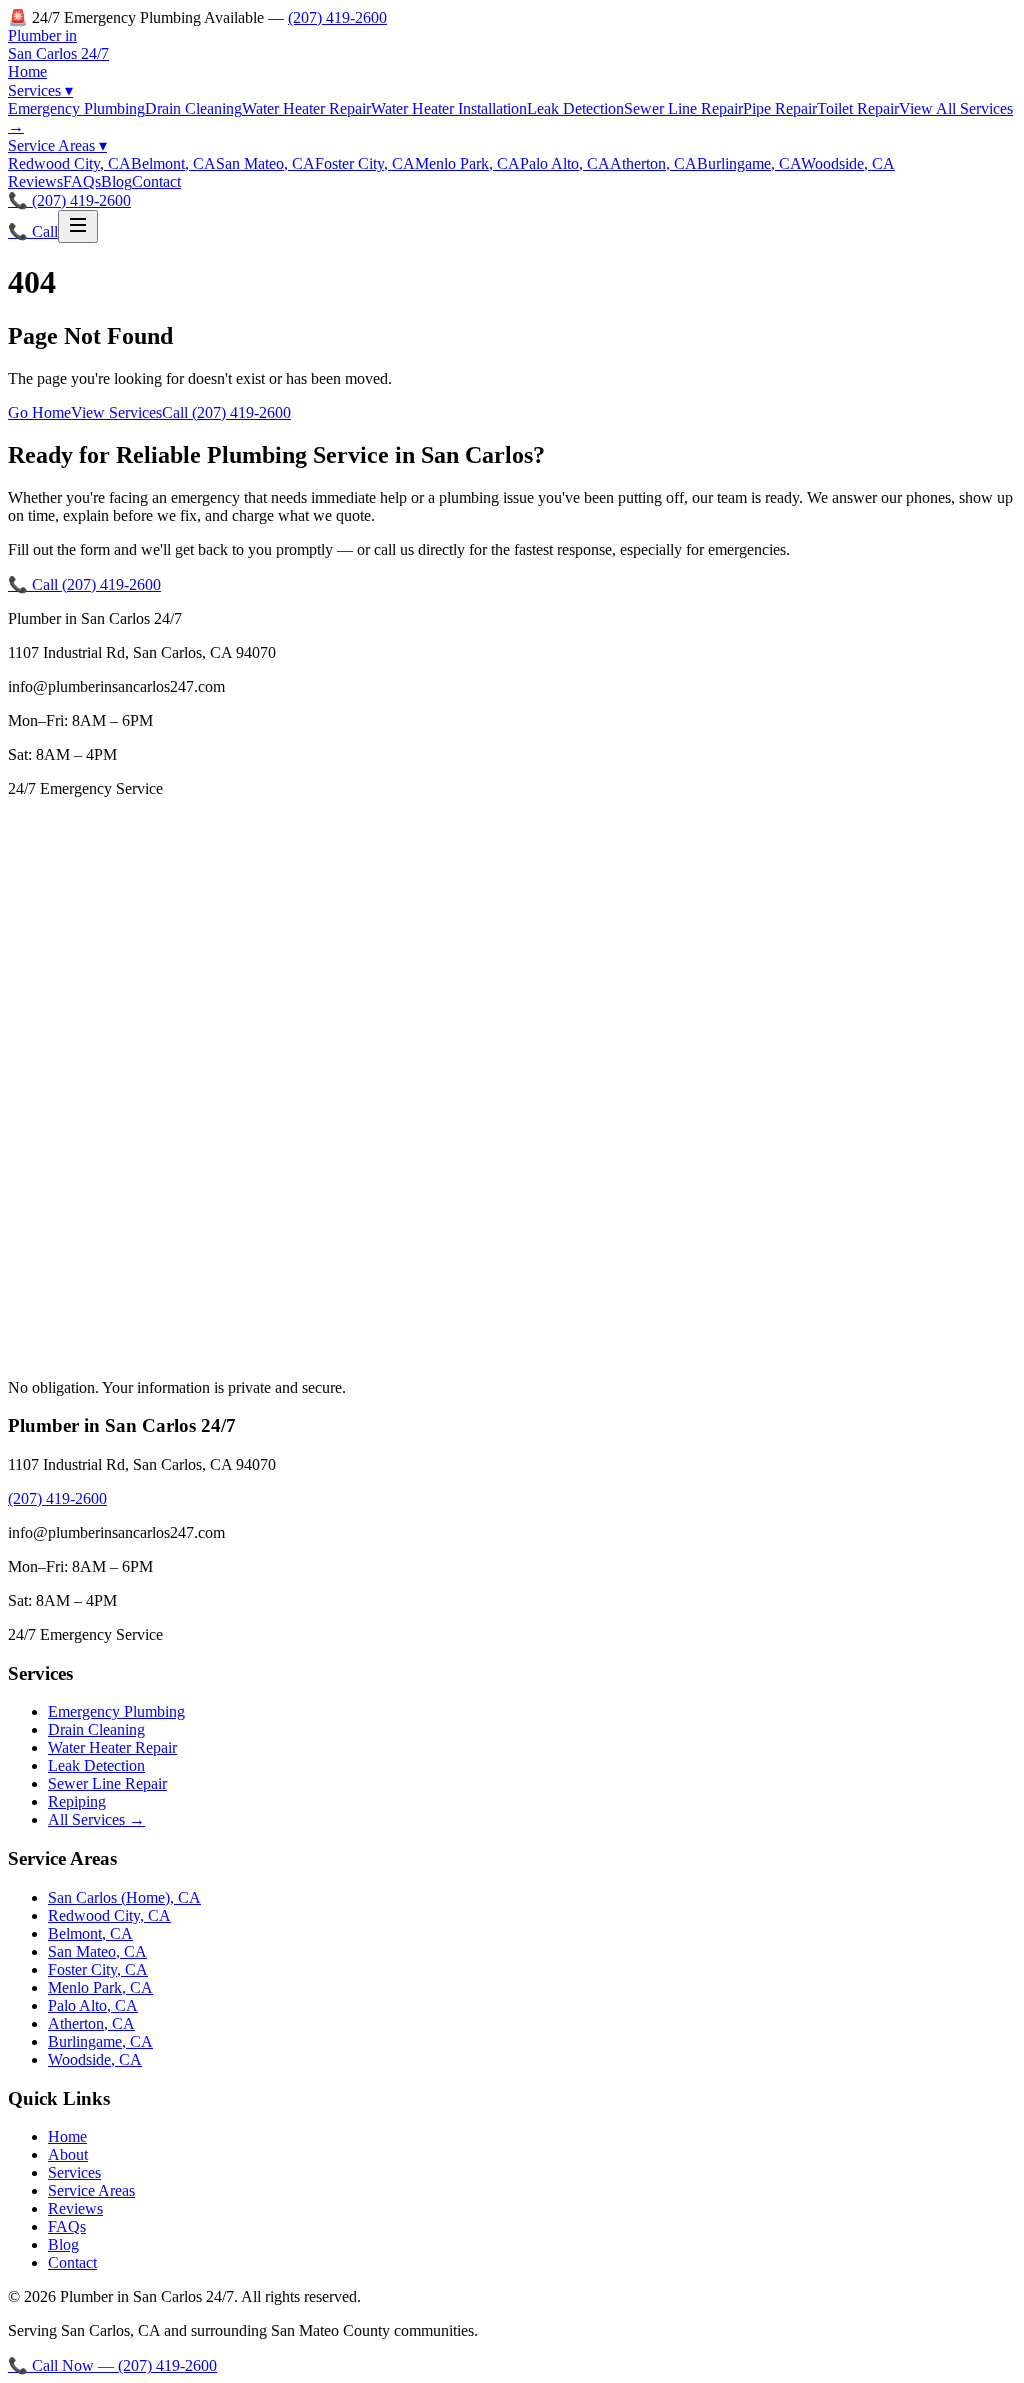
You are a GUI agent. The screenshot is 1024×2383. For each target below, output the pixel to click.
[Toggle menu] (78, 226)
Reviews (35, 181)
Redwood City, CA (69, 163)
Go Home (39, 412)
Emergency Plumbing (76, 108)
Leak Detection (575, 108)
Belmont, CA (173, 163)
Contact (156, 181)
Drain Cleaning (193, 108)
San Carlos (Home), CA (124, 1897)
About (68, 2154)
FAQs (82, 181)
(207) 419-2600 (337, 17)
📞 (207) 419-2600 (69, 200)
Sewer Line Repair (683, 108)
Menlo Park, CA (467, 163)
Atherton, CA (653, 163)
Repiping (77, 1801)
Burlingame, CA (749, 163)
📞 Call (33, 231)
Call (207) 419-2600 (226, 412)
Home (27, 71)
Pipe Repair (780, 108)
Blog (116, 181)
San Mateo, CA (265, 163)
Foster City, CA (365, 163)
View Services (116, 412)
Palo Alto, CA (565, 163)
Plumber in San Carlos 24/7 (58, 44)
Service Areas (57, 145)
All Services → (96, 1819)
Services (40, 90)
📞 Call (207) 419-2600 (84, 584)
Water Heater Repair (306, 108)
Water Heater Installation (449, 108)
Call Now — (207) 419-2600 (112, 2365)
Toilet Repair (858, 108)
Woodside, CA (848, 163)
